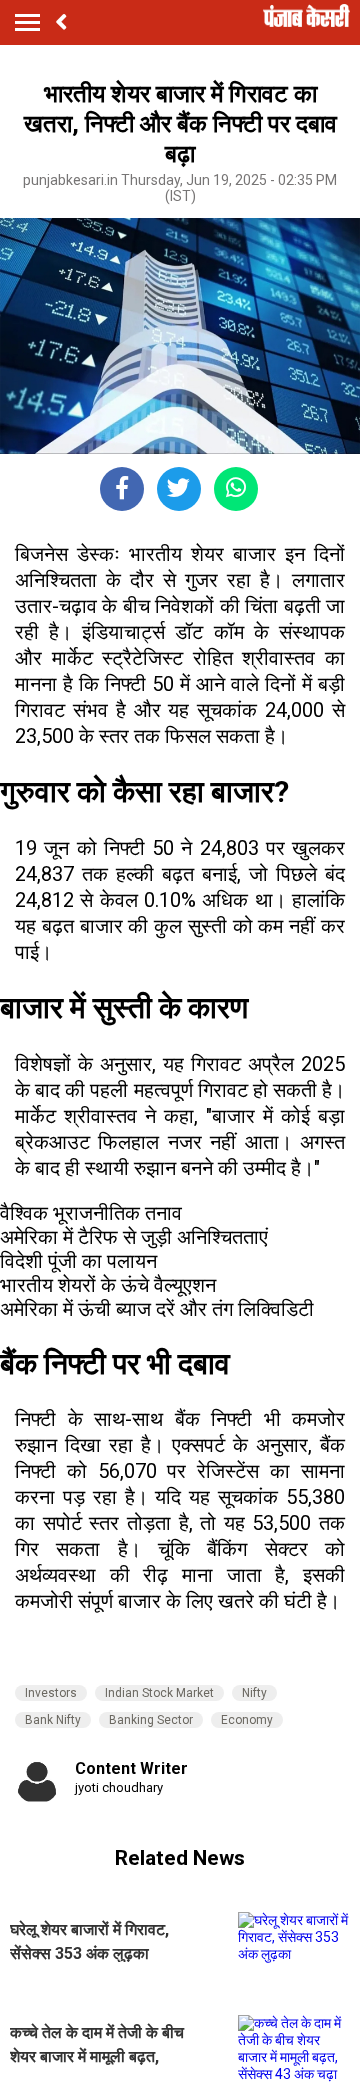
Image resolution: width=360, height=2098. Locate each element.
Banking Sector (151, 1720)
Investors (51, 1693)
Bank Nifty (53, 1720)
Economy (247, 1720)
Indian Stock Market (159, 1693)
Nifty (254, 1693)
